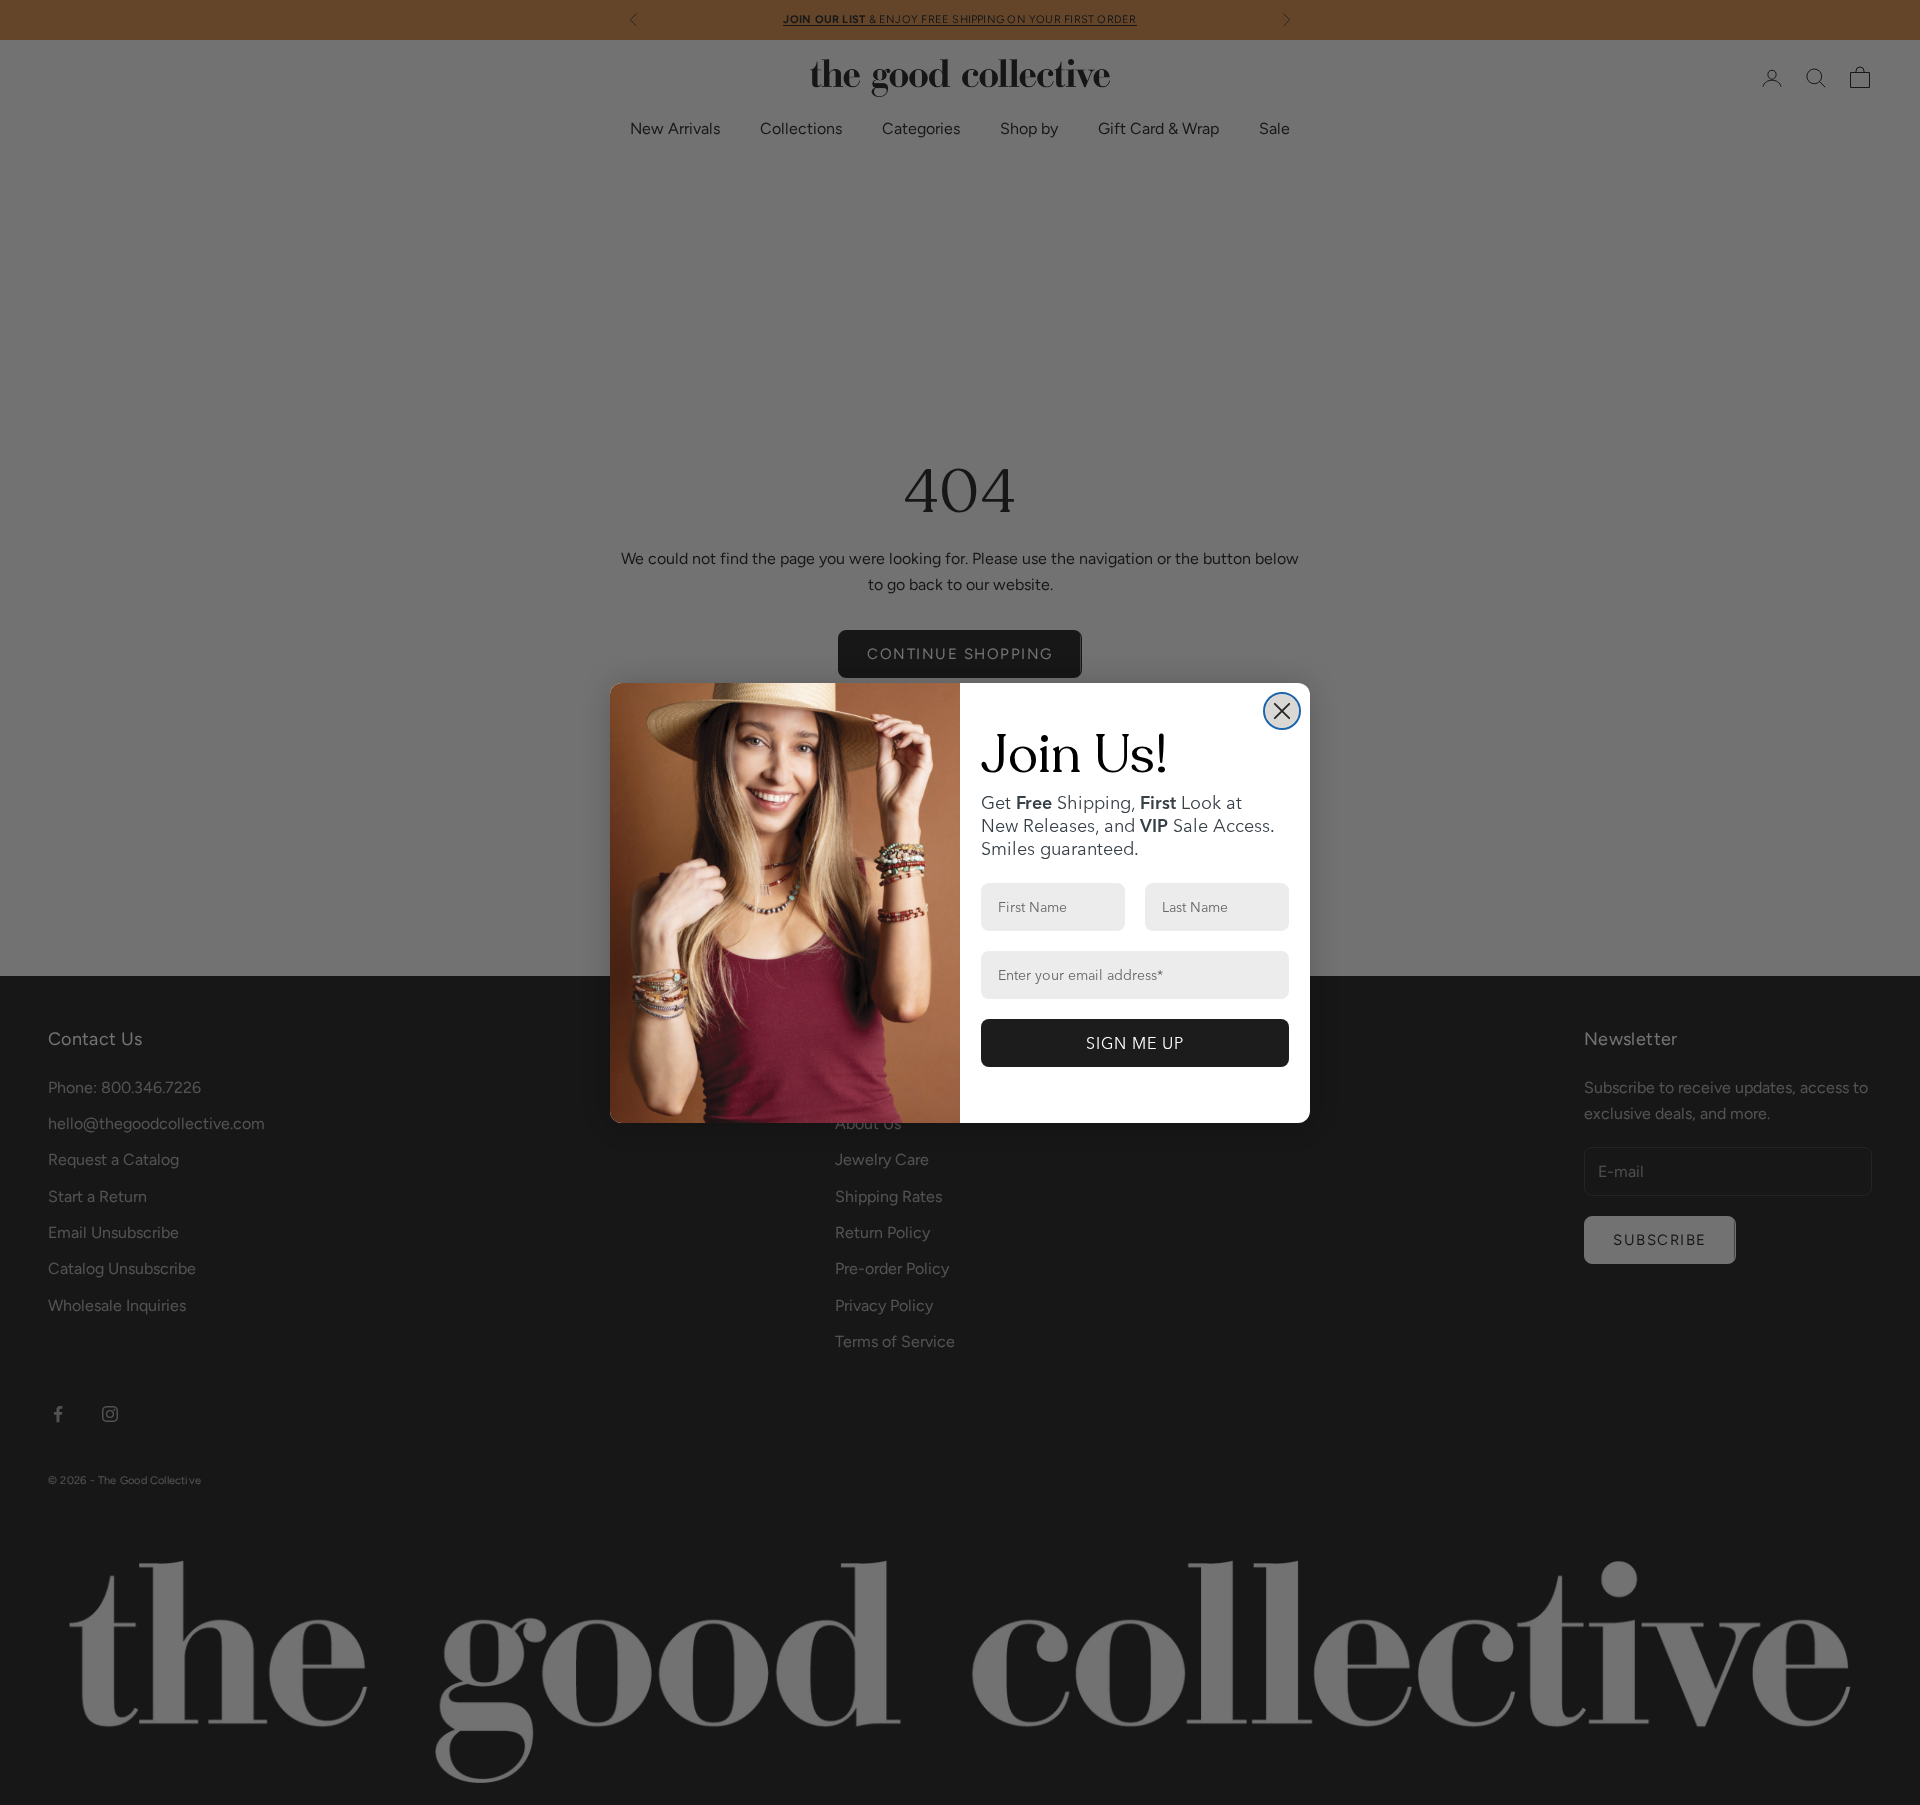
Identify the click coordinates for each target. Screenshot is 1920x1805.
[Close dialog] (1282, 711)
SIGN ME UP (1135, 1043)
